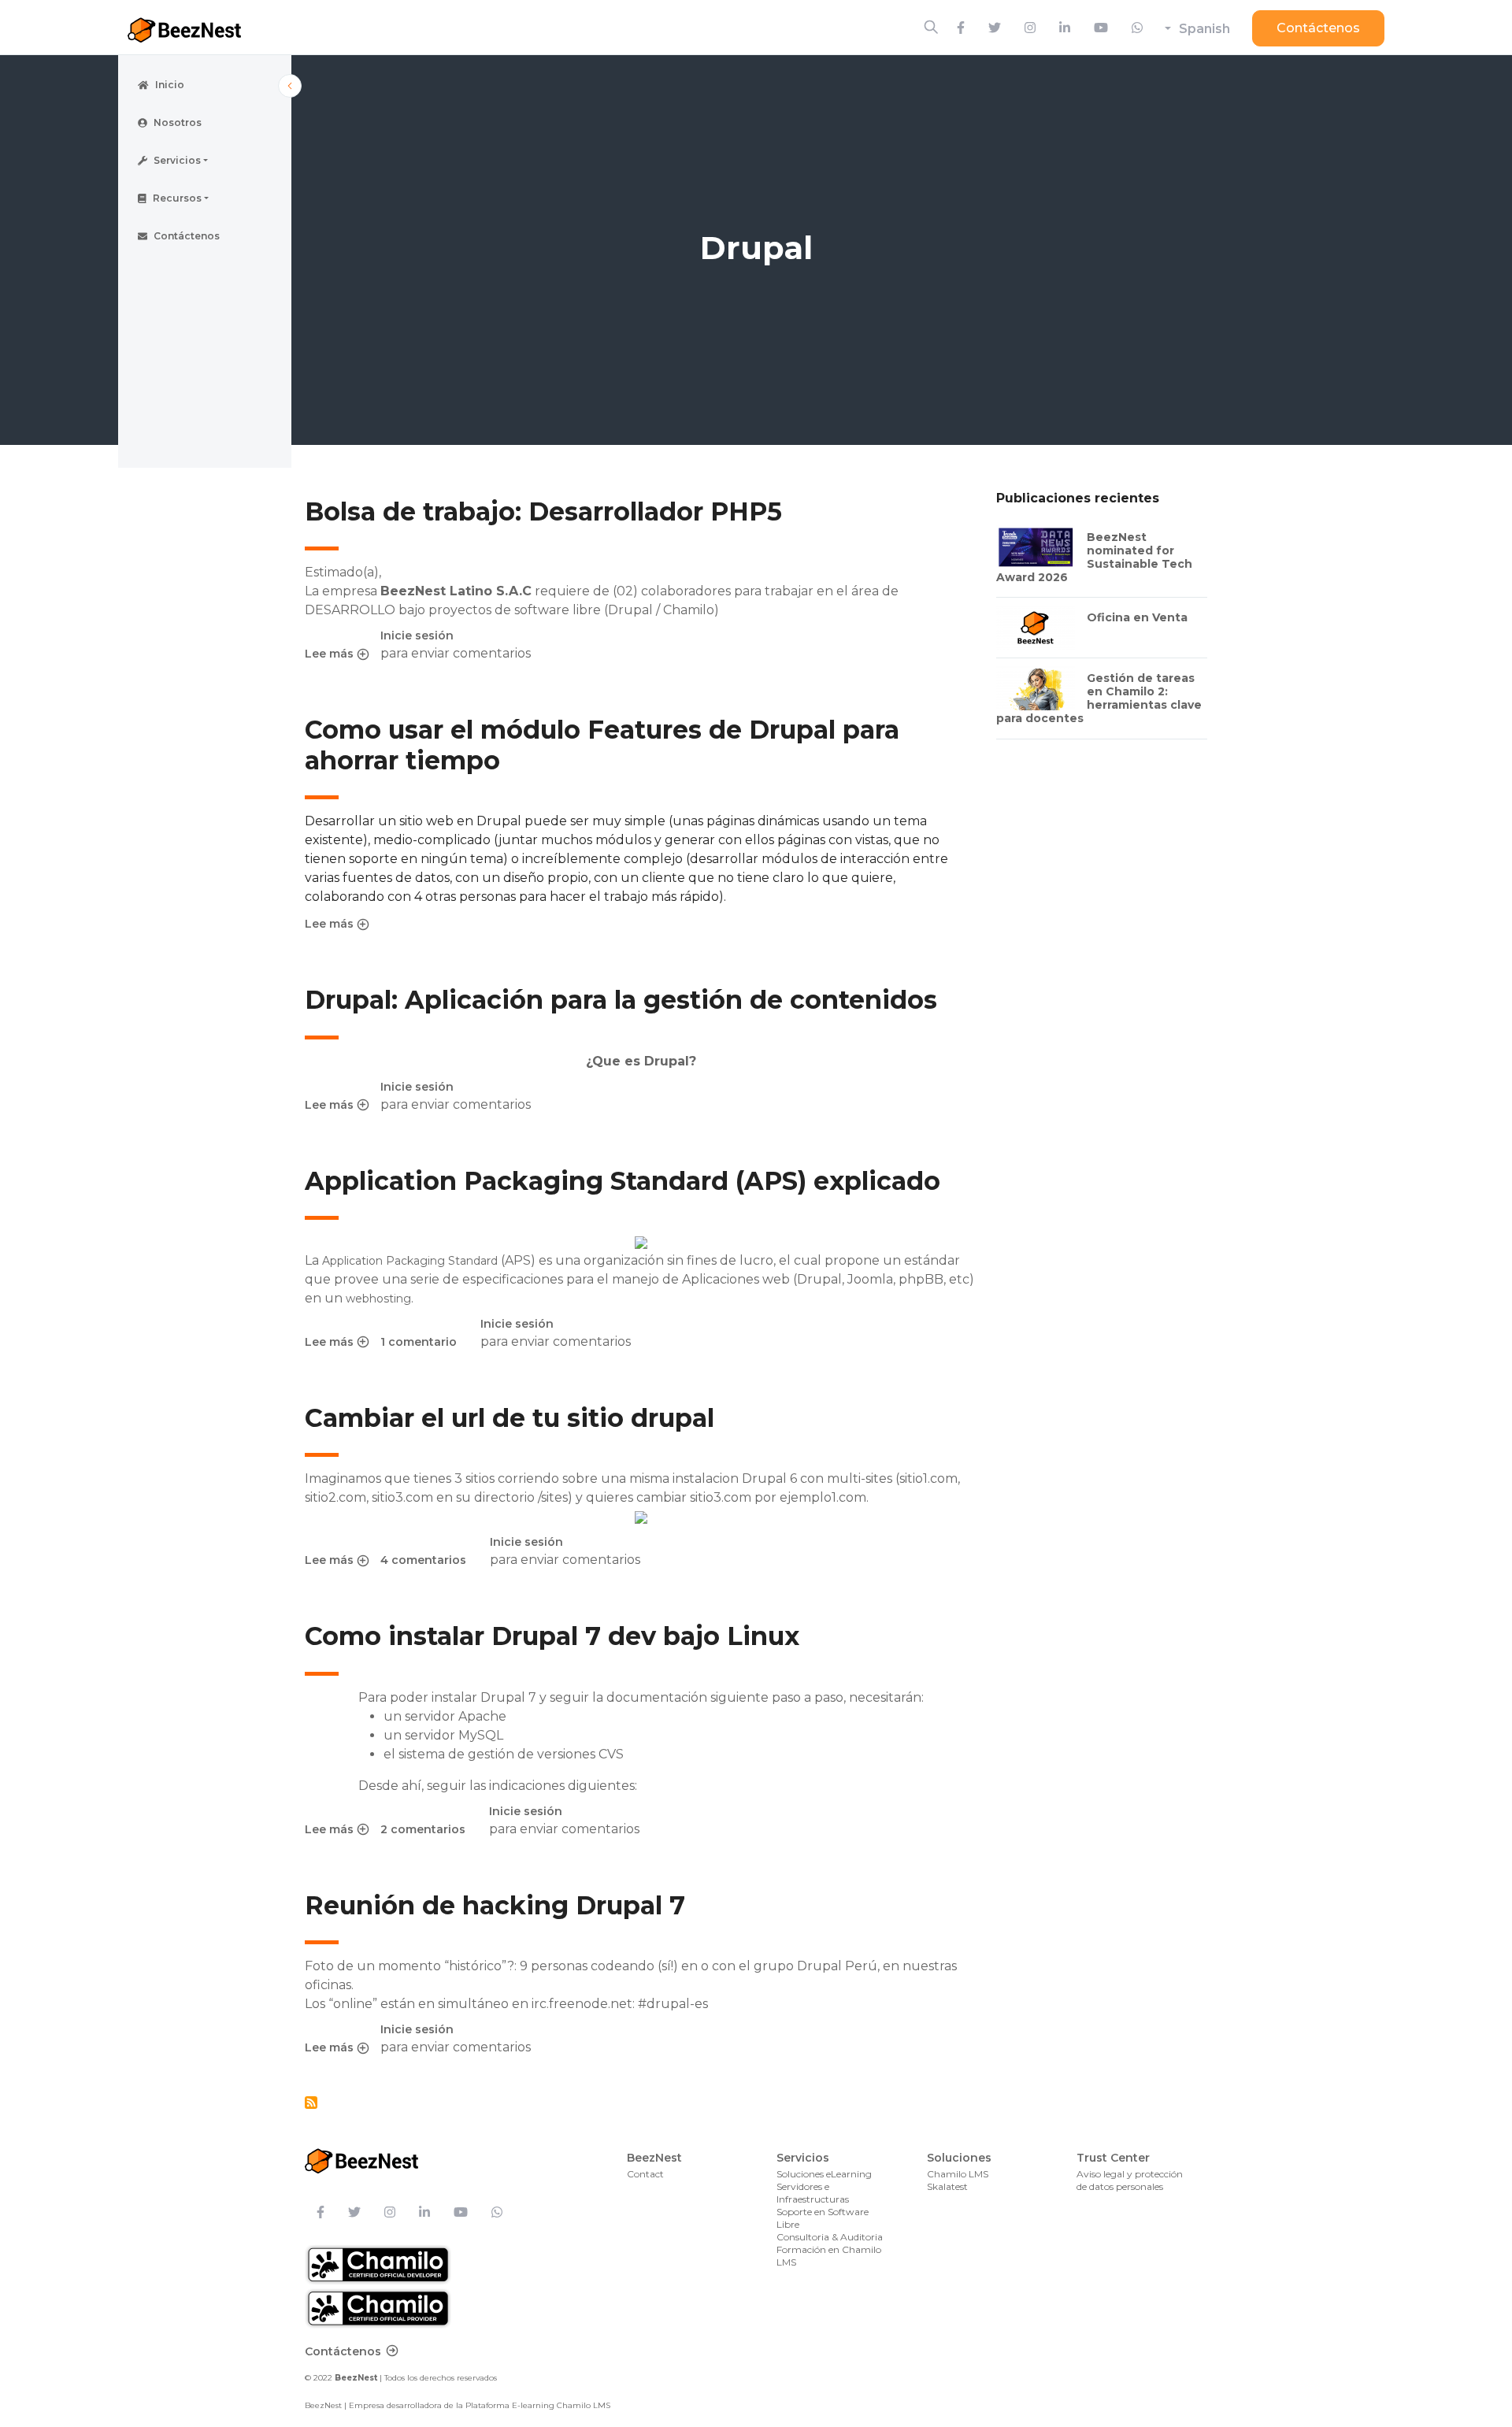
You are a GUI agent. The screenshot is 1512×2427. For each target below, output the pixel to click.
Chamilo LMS (958, 2174)
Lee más (337, 654)
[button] (205, 161)
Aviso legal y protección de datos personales (1130, 2180)
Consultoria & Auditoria (830, 2237)
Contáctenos (1318, 28)
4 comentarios (423, 1560)
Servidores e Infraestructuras (813, 2193)
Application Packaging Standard (410, 1261)
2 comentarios (423, 1829)
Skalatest (947, 2186)
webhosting (378, 1299)
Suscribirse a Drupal (311, 2103)
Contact (645, 2174)
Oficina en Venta (1137, 617)
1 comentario (419, 1342)
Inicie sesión (417, 635)
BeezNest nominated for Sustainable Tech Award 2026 (1094, 557)
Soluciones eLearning (824, 2174)
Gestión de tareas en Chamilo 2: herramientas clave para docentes (1099, 698)
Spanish (1204, 29)
